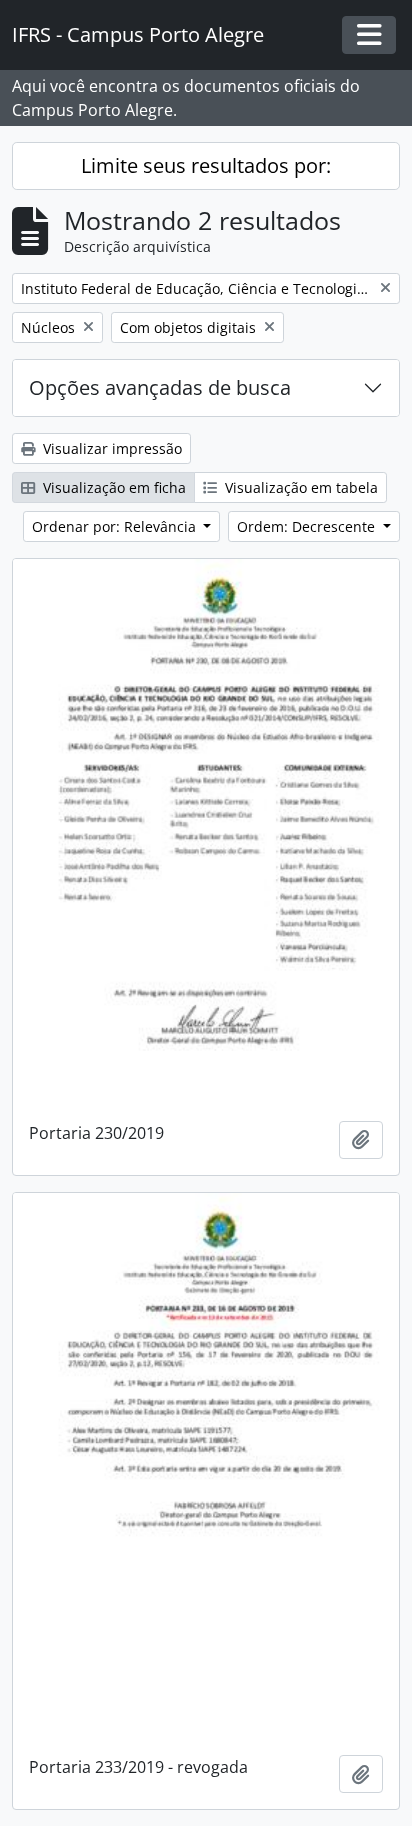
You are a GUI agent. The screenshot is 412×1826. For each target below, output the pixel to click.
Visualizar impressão (110, 448)
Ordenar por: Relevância (116, 526)
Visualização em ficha (112, 487)
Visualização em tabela (299, 487)
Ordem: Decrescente (308, 526)
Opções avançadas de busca (160, 387)
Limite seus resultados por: (206, 165)
